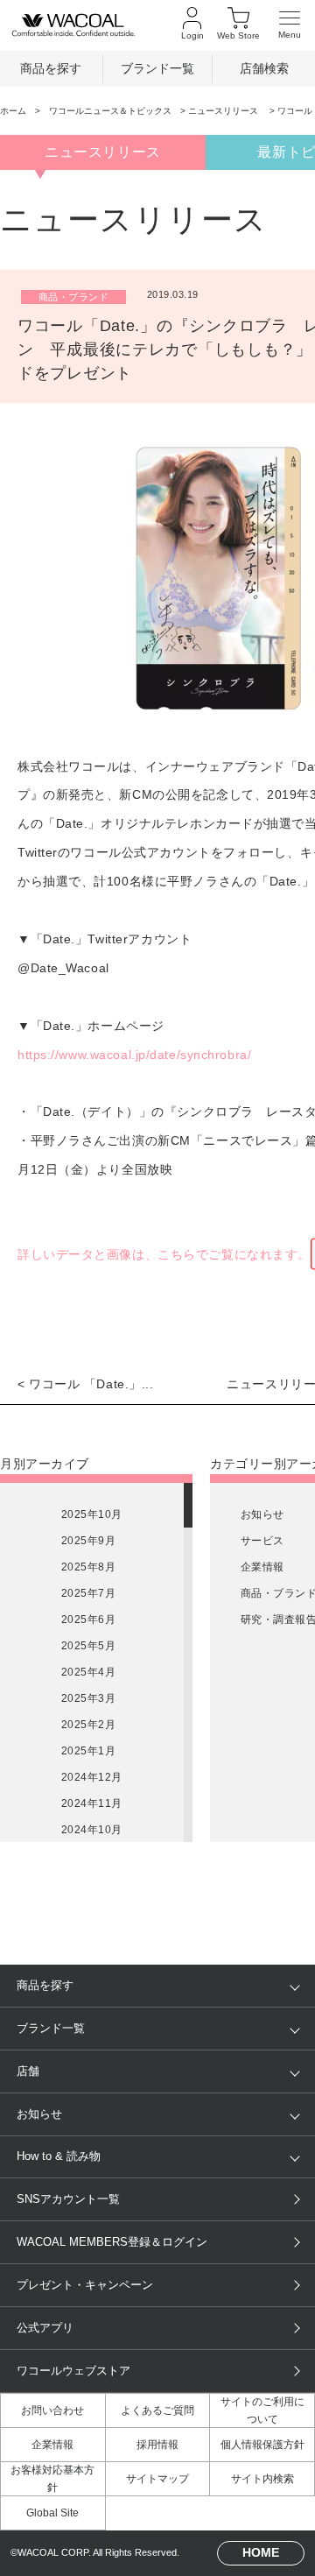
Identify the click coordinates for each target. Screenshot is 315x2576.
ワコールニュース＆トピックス (110, 111)
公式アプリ (45, 2328)
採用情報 (157, 2445)
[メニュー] (290, 25)
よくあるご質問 (157, 2410)
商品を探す (51, 69)
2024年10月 (92, 1830)
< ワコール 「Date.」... (86, 1384)
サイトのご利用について (262, 2410)
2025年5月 (88, 1646)
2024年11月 (92, 1803)
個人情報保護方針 (262, 2445)
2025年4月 (88, 1672)
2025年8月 (88, 1567)
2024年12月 (92, 1777)
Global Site (52, 2513)
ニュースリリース (224, 111)
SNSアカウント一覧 (68, 2199)
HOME (261, 2552)
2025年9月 (88, 1541)
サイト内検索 (262, 2479)
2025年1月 (88, 1751)
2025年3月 (88, 1698)
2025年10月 (92, 1514)
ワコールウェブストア (73, 2371)
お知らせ (262, 1514)
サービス (262, 1541)
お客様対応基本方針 (52, 2479)
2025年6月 (88, 1620)
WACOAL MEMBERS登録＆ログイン (112, 2242)
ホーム (13, 111)
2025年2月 (88, 1725)
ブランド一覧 (157, 69)
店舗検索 (264, 69)
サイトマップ (157, 2479)
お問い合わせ (52, 2410)
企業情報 (262, 1567)
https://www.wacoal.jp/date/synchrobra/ (134, 1055)
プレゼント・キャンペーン (85, 2285)
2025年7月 (88, 1593)
